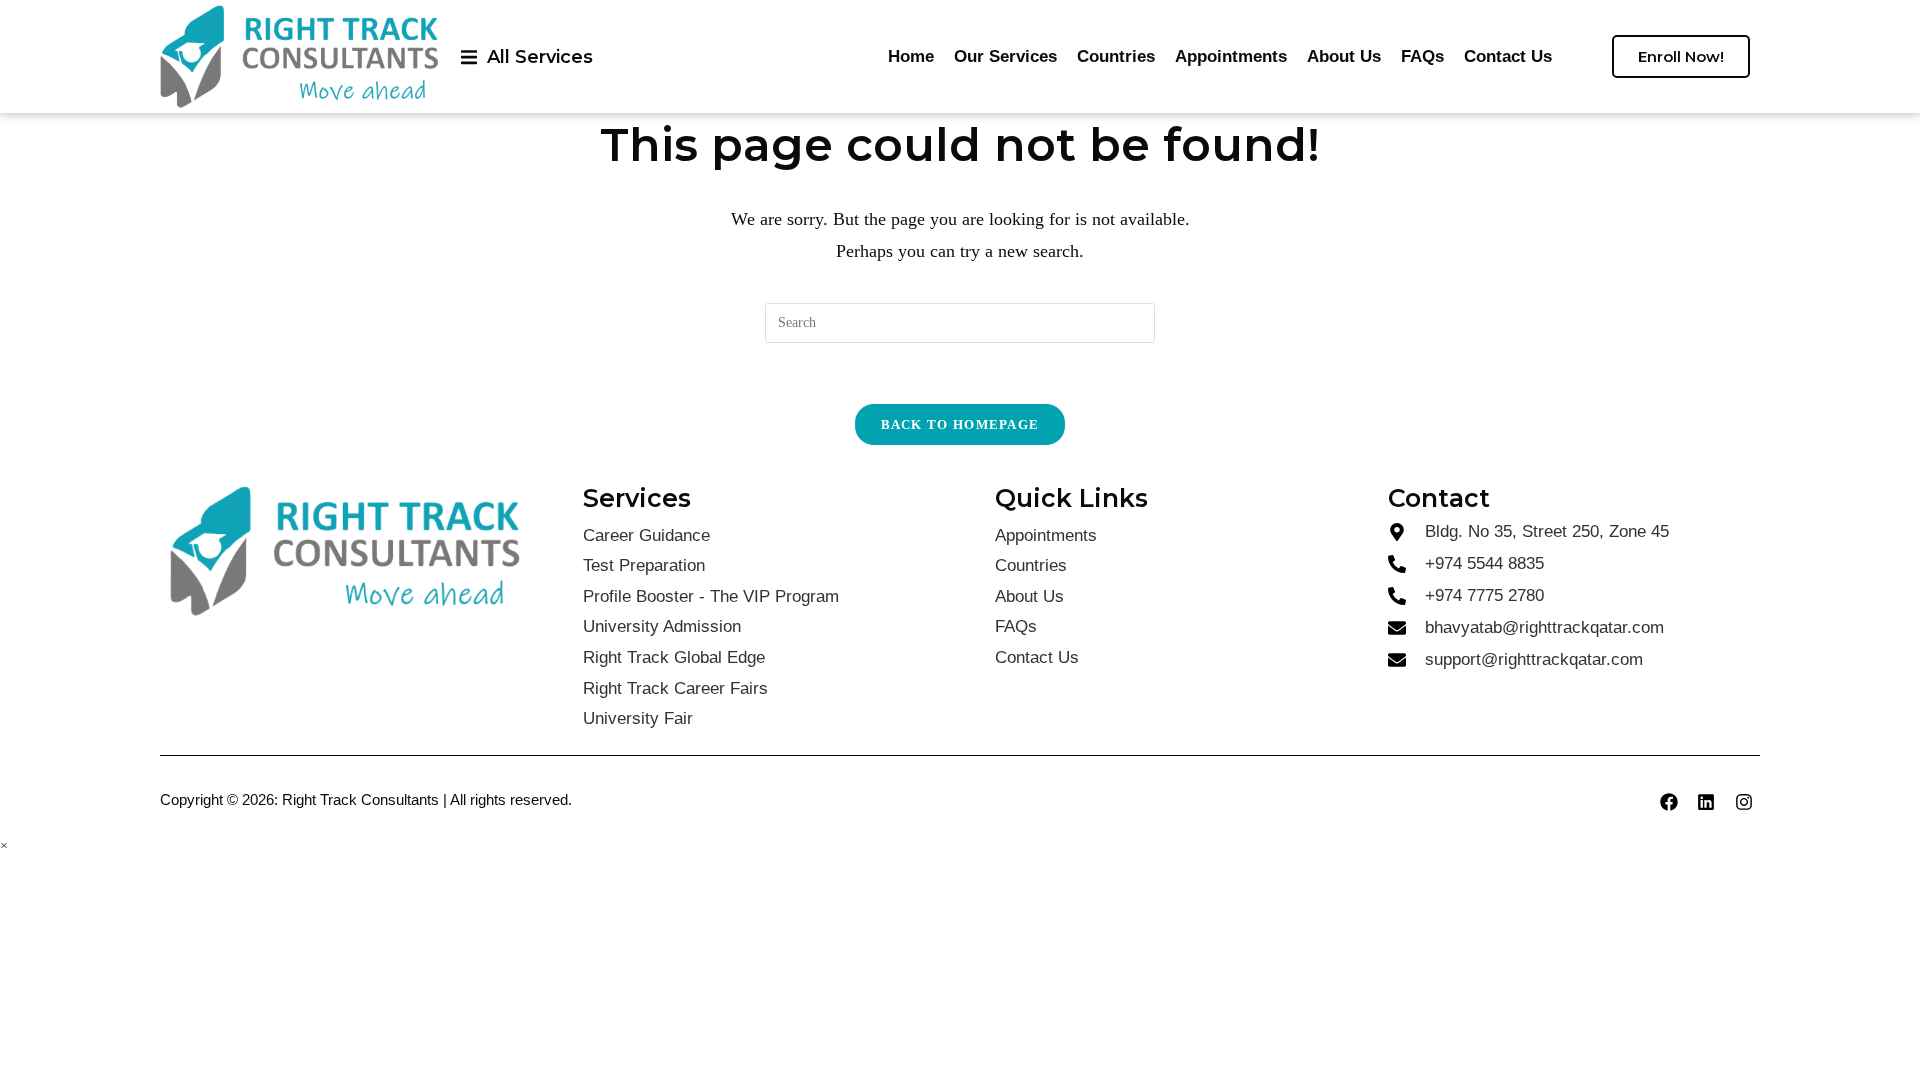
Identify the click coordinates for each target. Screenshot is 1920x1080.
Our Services (1005, 56)
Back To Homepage (960, 424)
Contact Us (1508, 56)
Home (911, 56)
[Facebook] (1669, 802)
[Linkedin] (1706, 802)
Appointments (1231, 56)
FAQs (1422, 56)
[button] (527, 56)
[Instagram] (1744, 802)
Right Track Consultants (360, 799)
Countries (1116, 56)
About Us (1344, 56)
